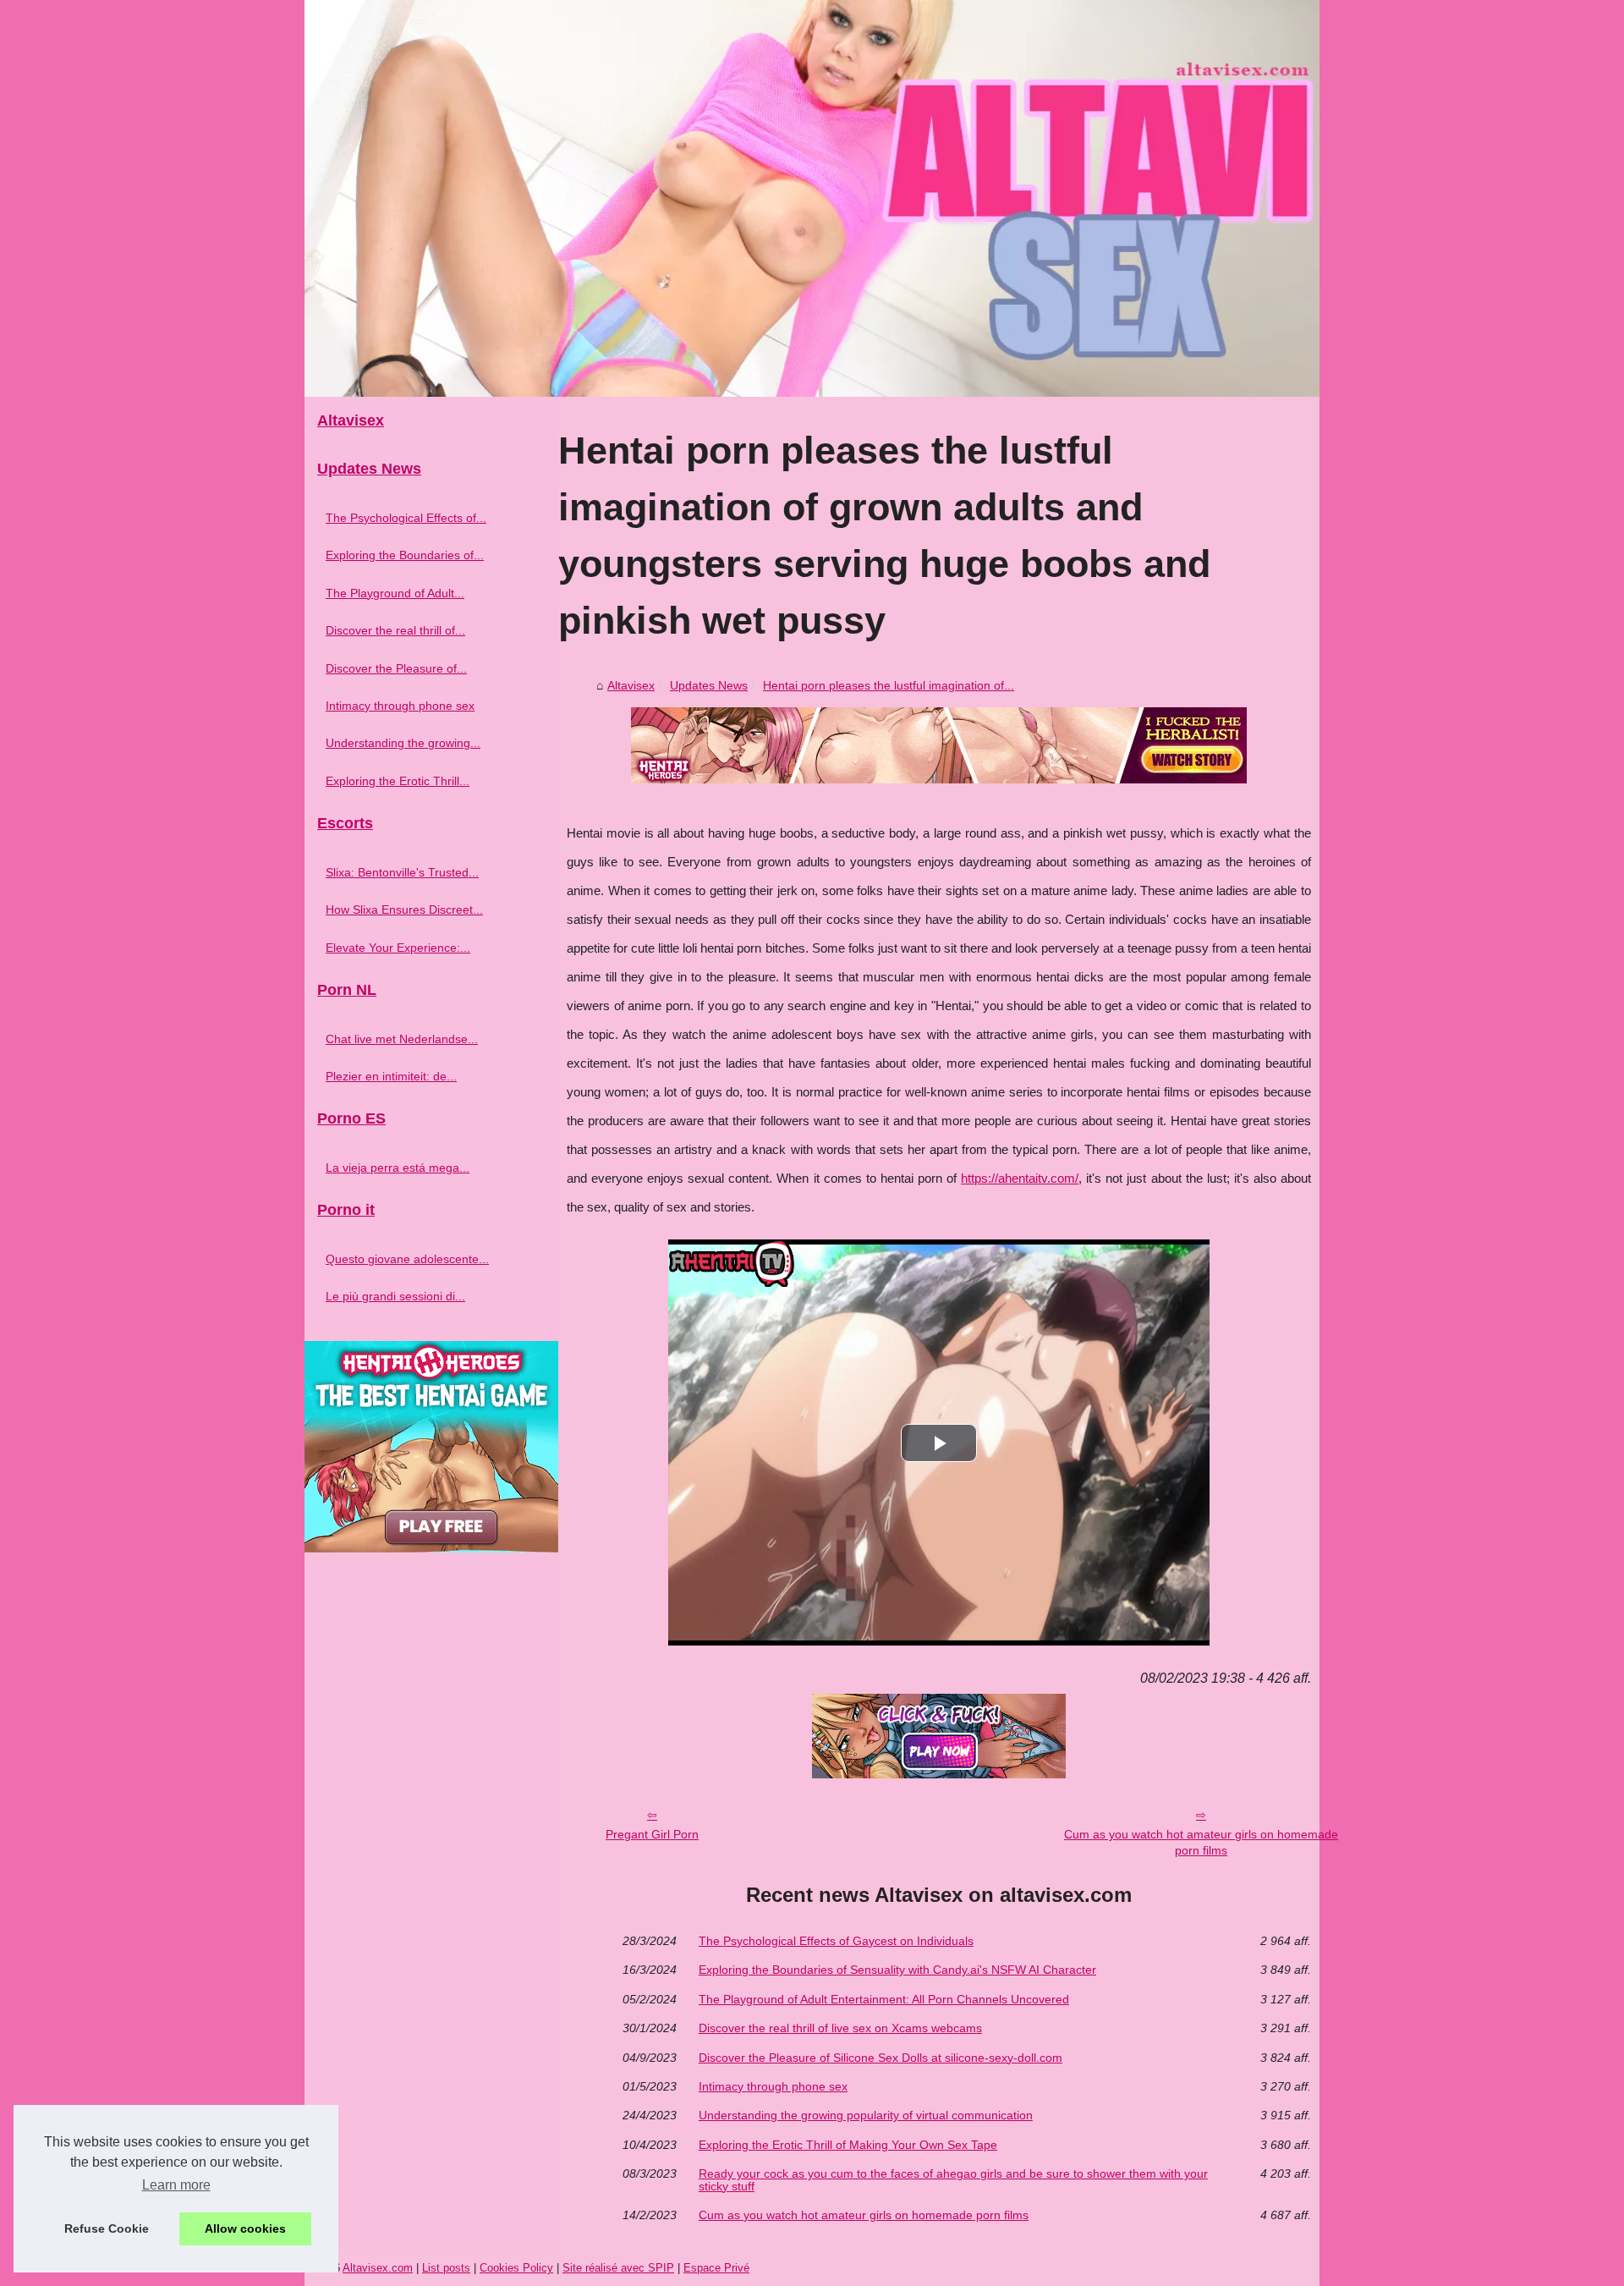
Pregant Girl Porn (652, 1834)
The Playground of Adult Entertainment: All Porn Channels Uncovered (884, 1999)
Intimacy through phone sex (773, 2086)
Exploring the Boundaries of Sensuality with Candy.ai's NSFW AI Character (897, 1970)
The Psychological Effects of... (406, 518)
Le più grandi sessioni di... (395, 1296)
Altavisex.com (378, 2268)
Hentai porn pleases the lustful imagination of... (889, 685)
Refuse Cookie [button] (107, 2228)
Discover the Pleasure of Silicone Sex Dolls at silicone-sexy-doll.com (881, 2058)
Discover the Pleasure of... (396, 668)
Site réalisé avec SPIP (618, 2268)
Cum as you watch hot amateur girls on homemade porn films (1201, 1842)
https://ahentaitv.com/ (1020, 1179)
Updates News (709, 685)
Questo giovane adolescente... (407, 1259)
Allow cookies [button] (245, 2228)
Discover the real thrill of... (395, 630)
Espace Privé (716, 2268)
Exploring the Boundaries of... (405, 555)
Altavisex (631, 685)
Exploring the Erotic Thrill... (398, 781)
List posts (446, 2268)
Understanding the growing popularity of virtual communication (866, 2115)
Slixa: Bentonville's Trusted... (402, 872)
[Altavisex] (812, 198)
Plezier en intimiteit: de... (391, 1076)
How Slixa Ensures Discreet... (404, 909)
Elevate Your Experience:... (398, 948)
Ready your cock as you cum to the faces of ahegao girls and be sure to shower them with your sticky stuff (953, 2180)
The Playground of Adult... (395, 593)
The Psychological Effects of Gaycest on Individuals (836, 1941)
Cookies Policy (516, 2268)
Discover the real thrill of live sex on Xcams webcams (840, 2028)
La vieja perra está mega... (398, 1168)
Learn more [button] (176, 2185)
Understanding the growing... (403, 743)
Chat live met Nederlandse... (402, 1039)
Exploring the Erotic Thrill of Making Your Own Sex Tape (848, 2145)
